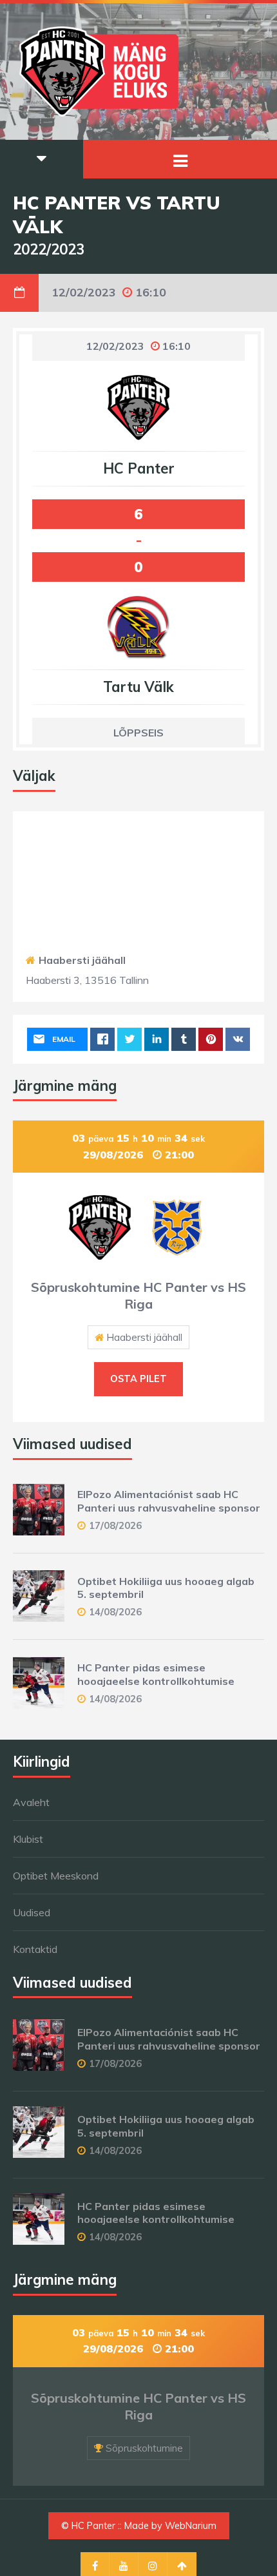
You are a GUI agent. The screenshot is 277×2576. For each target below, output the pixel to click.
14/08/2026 (115, 1612)
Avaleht (31, 1802)
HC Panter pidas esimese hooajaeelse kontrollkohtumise (156, 1674)
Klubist (28, 1839)
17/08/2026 (115, 1525)
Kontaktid (35, 1949)
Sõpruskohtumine (144, 2448)
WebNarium (191, 2526)
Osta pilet (138, 1379)
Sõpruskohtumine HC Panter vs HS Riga (138, 1295)
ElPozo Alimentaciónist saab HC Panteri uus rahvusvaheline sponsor (169, 1501)
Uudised (32, 1912)
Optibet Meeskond (56, 1876)
